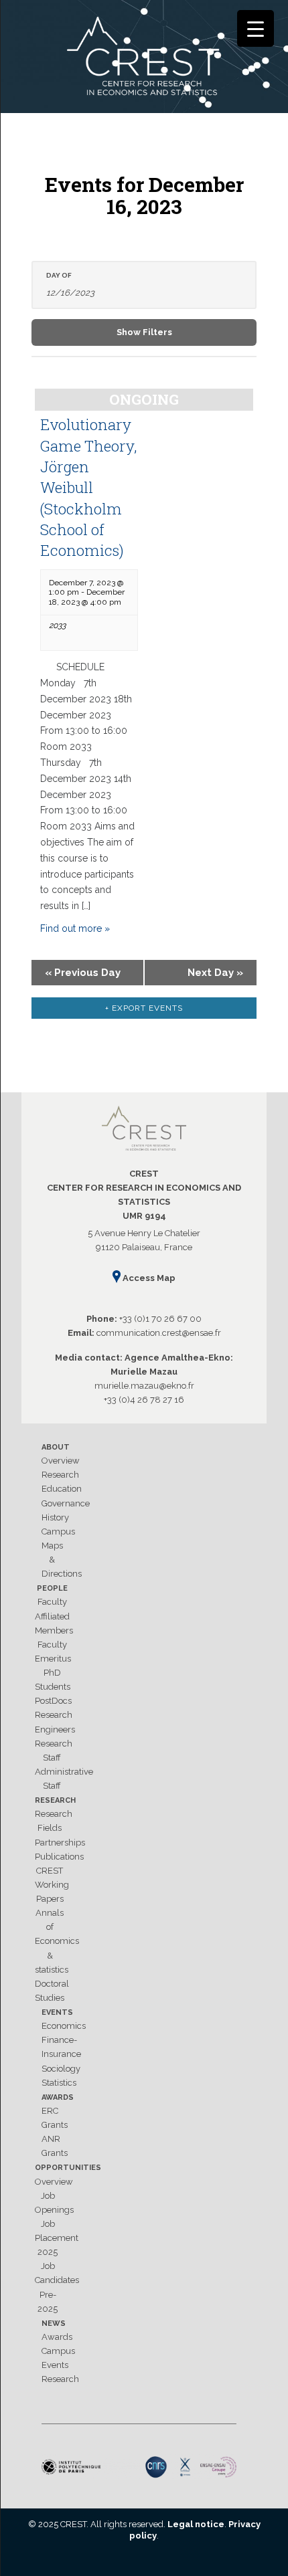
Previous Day (83, 973)
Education (62, 1489)
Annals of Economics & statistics (57, 1941)
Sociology (61, 2069)
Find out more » (75, 928)
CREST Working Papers (52, 1885)
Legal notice (196, 2524)
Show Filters (144, 332)
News (54, 2323)
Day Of (59, 276)
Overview (61, 1461)
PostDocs (53, 1701)
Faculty (52, 1602)
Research (60, 1475)
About (56, 1447)
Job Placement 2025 (57, 2238)
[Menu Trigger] (256, 28)
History (55, 1517)
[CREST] (144, 59)
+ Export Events (144, 1008)
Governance (66, 1503)
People (52, 1588)
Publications (59, 1857)
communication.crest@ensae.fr (159, 1333)
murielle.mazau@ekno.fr (144, 1386)
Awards (58, 2097)
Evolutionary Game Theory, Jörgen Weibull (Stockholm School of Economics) (88, 487)
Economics (64, 2026)
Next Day (215, 973)
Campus (58, 1531)
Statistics (59, 2083)
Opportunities (68, 2168)
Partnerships (60, 1843)
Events (57, 2012)
